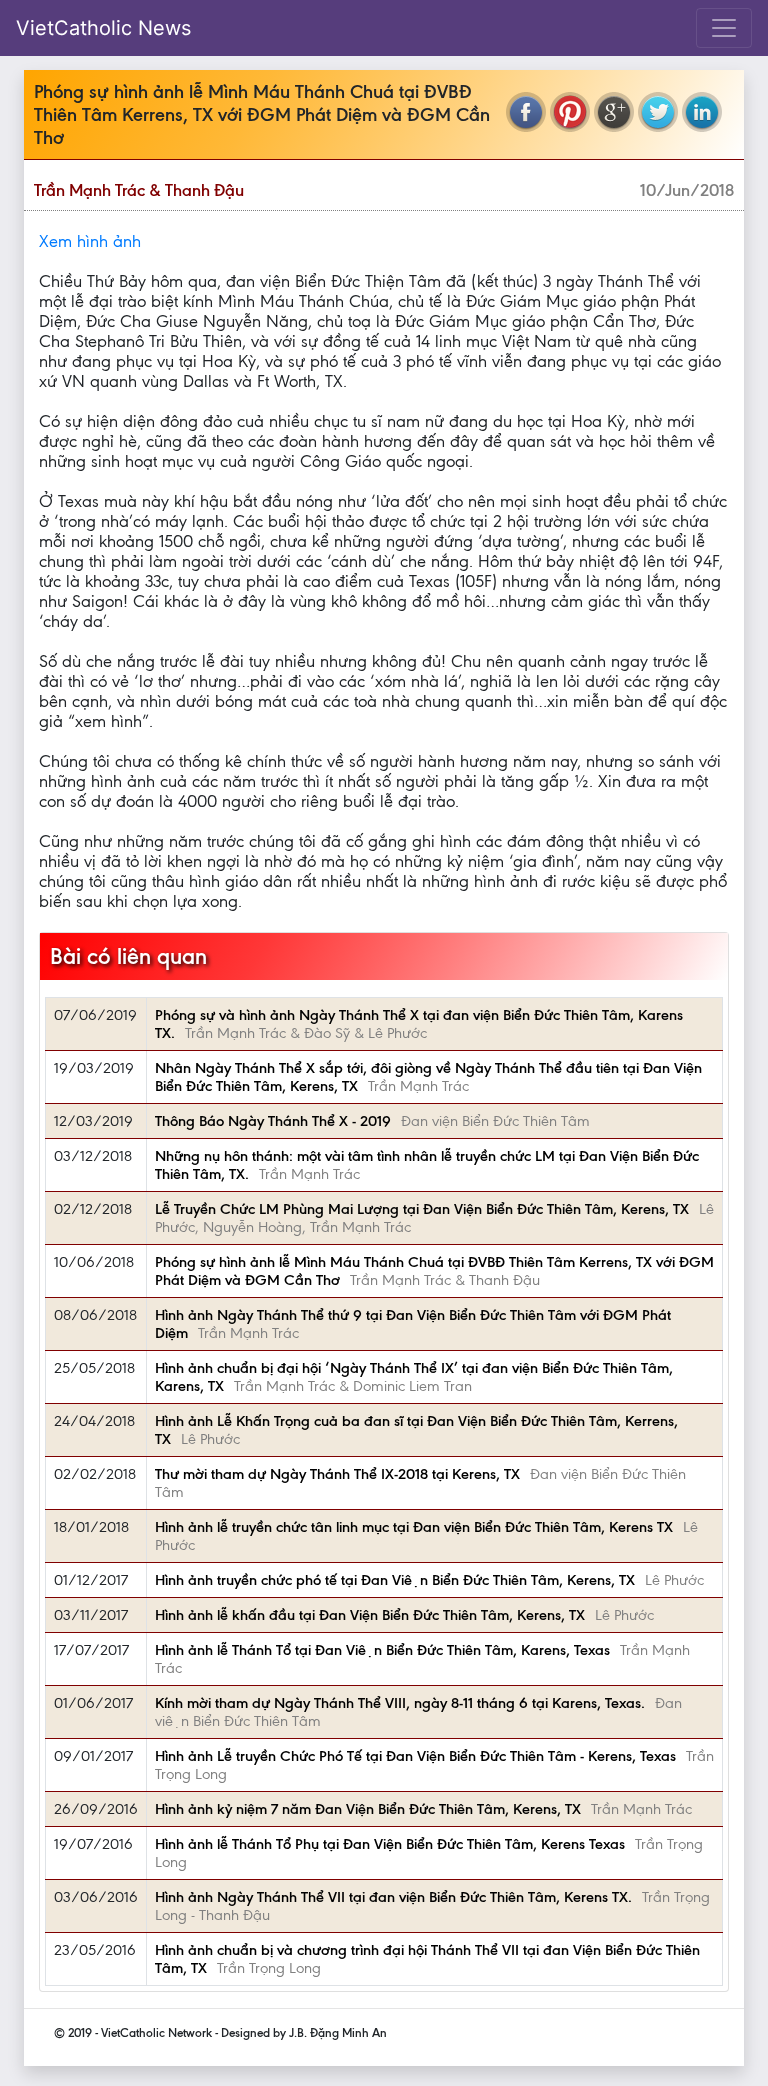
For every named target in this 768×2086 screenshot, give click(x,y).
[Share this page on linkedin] (702, 112)
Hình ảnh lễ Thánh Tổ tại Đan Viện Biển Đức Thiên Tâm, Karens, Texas (382, 1650)
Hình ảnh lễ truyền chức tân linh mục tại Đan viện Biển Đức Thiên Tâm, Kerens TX (414, 1527)
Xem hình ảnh (90, 241)
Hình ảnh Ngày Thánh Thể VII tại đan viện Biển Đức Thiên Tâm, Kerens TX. (393, 1897)
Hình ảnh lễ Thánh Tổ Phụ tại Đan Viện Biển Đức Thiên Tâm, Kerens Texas (390, 1844)
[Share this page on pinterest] (570, 112)
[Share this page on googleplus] (614, 112)
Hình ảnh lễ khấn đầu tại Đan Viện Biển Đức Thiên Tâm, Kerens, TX (370, 1615)
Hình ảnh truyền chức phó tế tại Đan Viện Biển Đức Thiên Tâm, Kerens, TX (395, 1580)
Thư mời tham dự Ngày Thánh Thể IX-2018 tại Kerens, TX (337, 1474)
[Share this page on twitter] (658, 112)
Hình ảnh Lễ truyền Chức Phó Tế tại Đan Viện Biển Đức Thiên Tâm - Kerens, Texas (415, 1756)
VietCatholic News (103, 28)
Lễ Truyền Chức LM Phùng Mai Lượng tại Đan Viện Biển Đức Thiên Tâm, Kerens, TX (422, 1209)
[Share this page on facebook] (526, 112)
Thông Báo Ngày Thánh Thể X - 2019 (273, 1121)
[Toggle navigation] (724, 28)
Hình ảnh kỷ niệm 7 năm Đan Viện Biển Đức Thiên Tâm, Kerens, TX (368, 1809)
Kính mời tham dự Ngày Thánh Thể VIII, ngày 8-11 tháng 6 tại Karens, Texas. (400, 1703)
